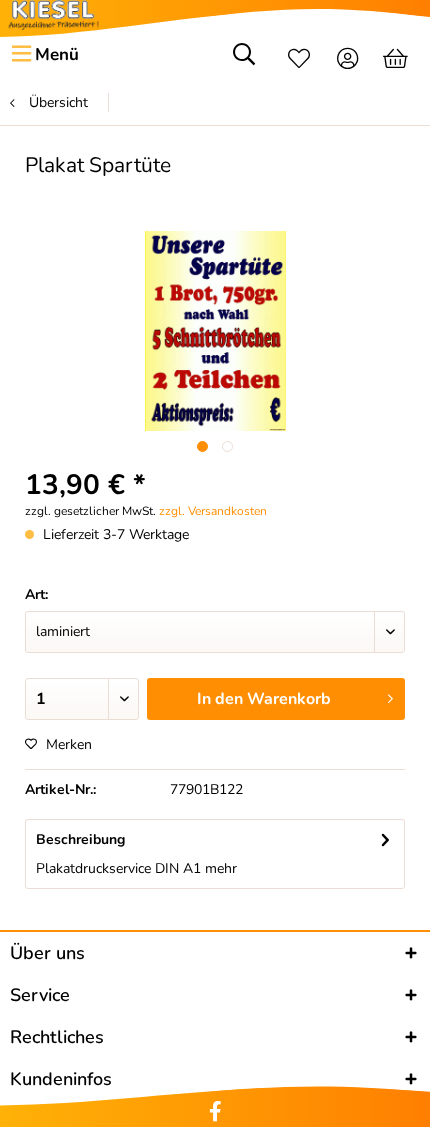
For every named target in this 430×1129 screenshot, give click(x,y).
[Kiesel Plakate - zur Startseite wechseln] (53, 15)
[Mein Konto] (348, 61)
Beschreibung (80, 839)
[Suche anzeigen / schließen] (244, 61)
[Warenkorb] (397, 61)
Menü (57, 54)
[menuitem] (44, 55)
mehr (219, 868)
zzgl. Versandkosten (213, 511)
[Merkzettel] (299, 61)
